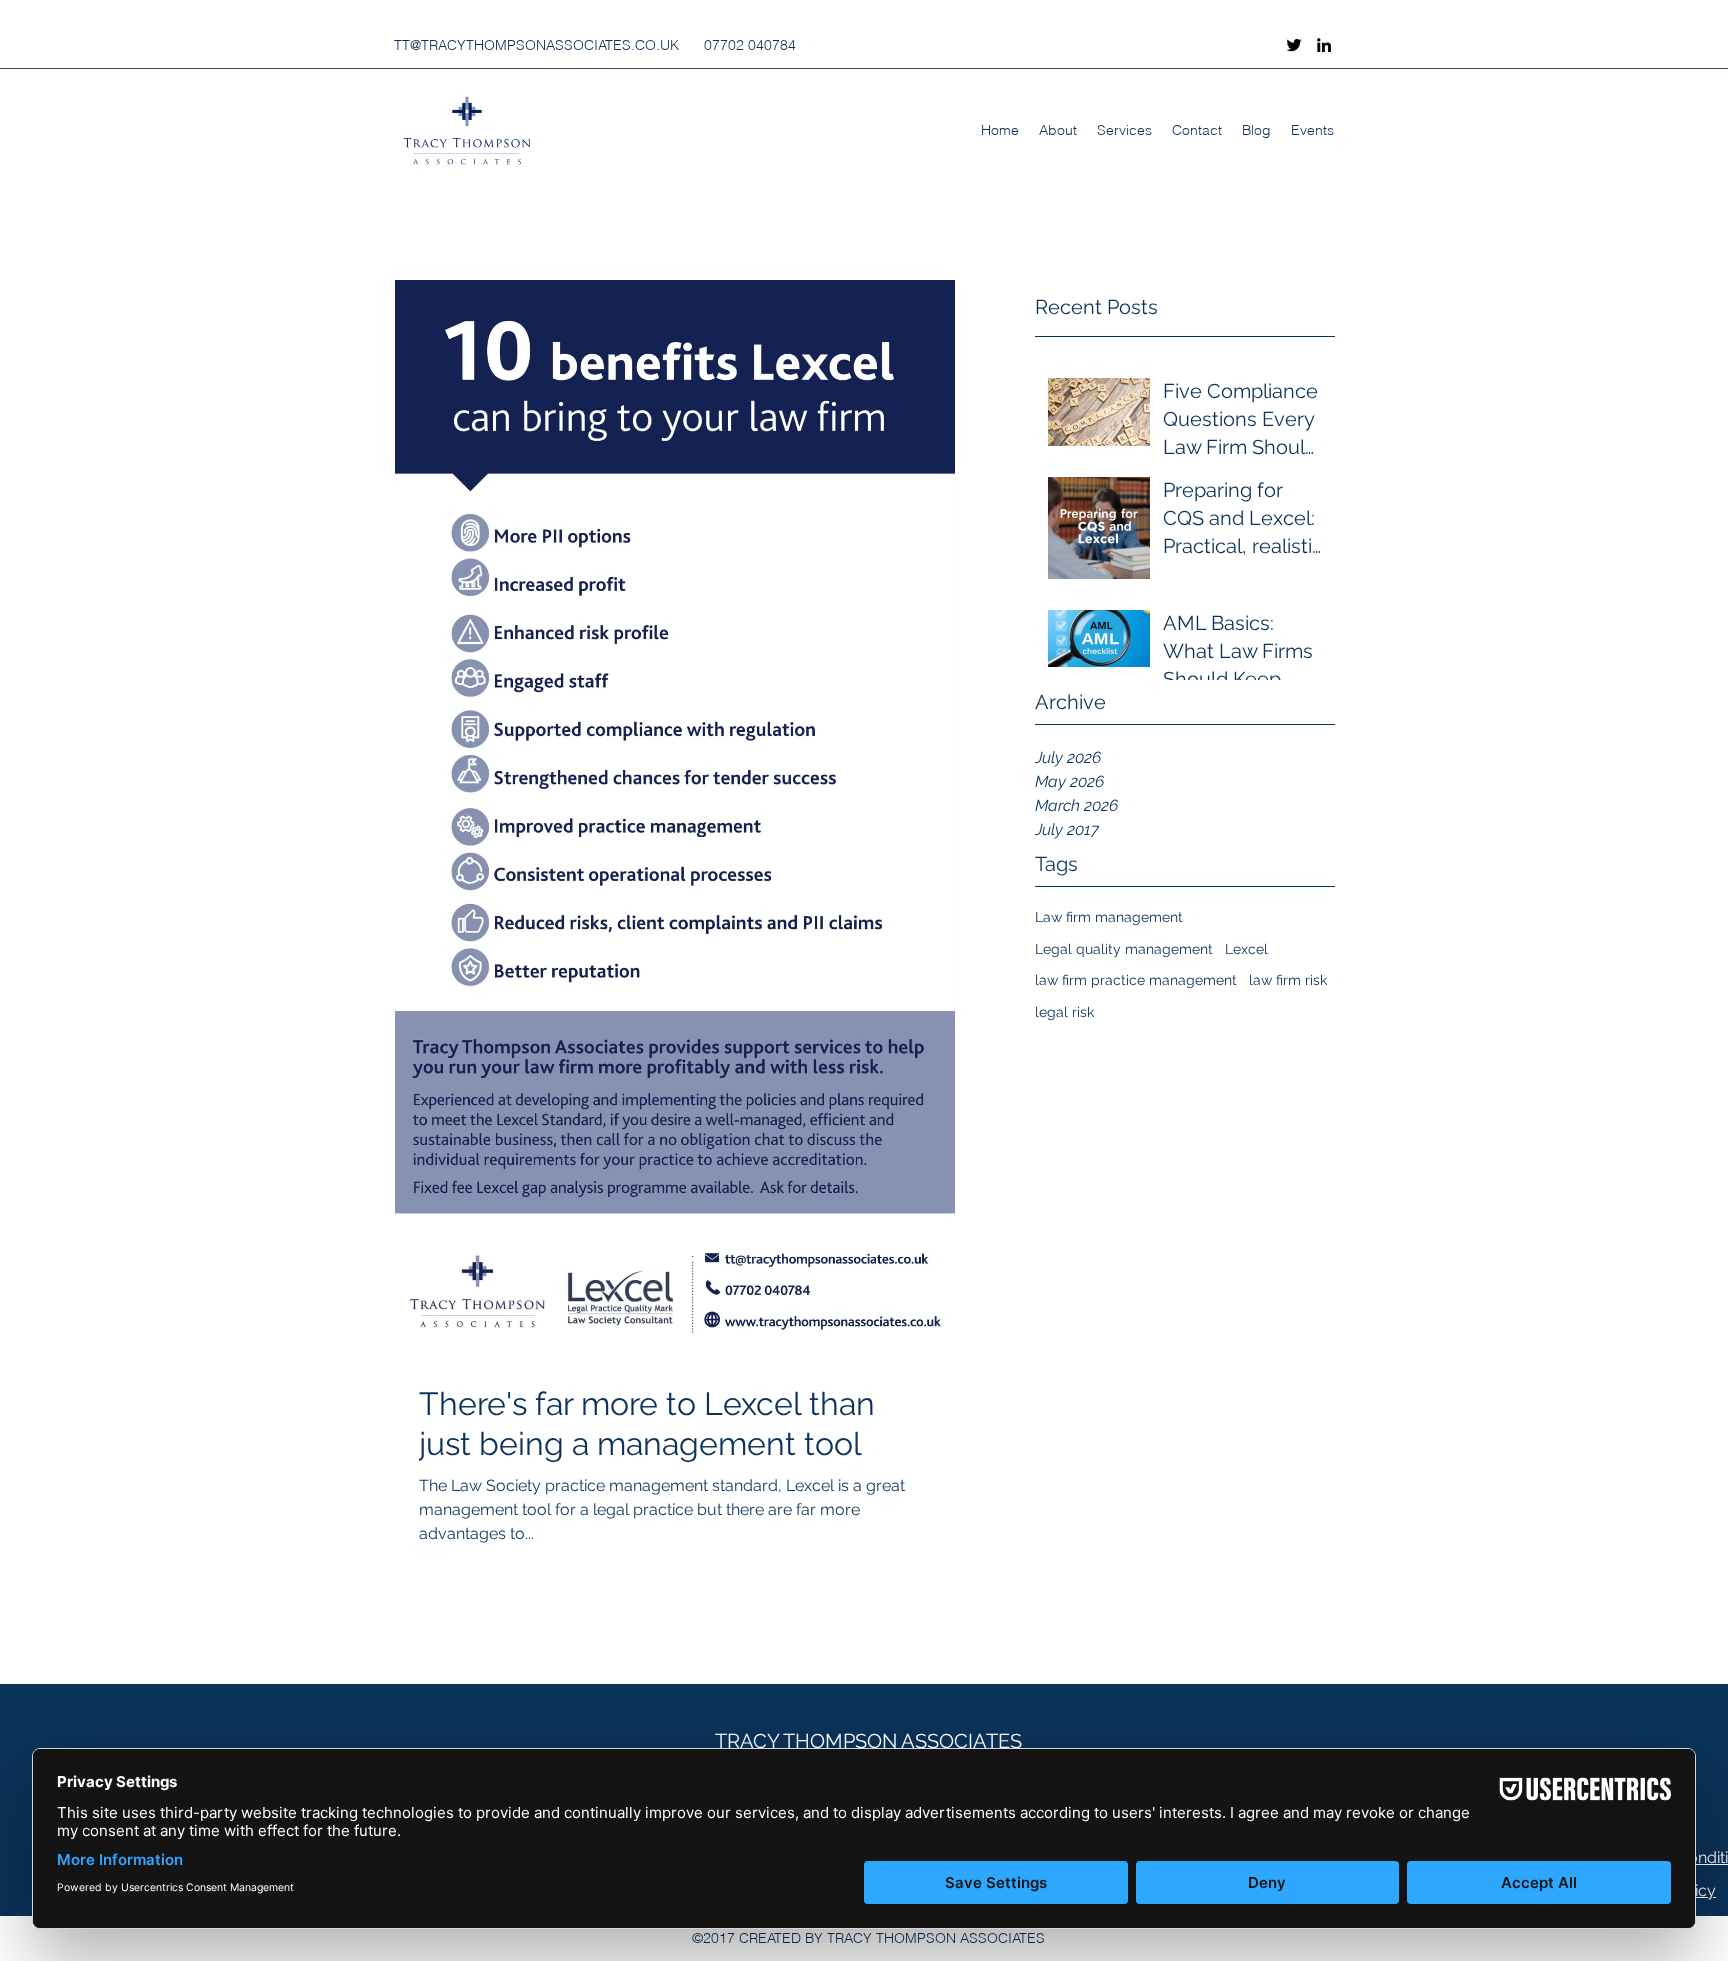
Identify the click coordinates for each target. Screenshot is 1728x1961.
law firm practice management (1136, 980)
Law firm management (1109, 917)
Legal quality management (1124, 949)
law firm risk (1288, 980)
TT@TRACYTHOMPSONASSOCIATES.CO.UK (536, 45)
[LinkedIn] (1324, 45)
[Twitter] (1294, 45)
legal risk (1064, 1012)
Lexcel (1246, 949)
